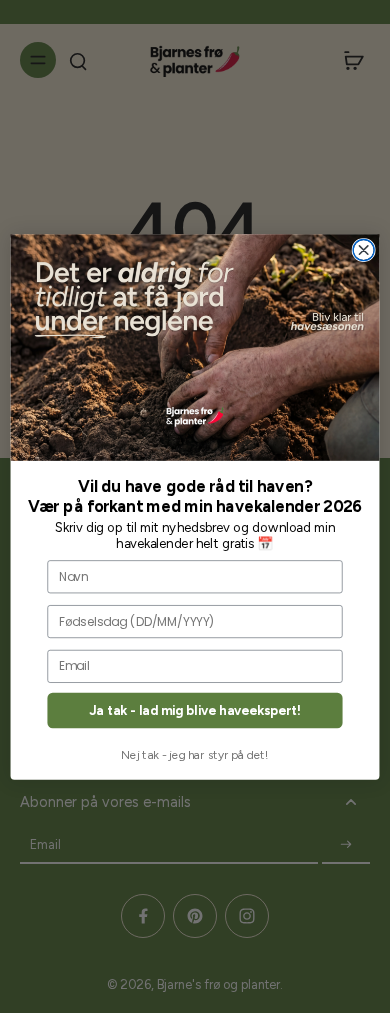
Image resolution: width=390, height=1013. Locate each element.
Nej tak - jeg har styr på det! (195, 754)
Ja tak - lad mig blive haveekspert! (195, 710)
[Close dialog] (363, 249)
